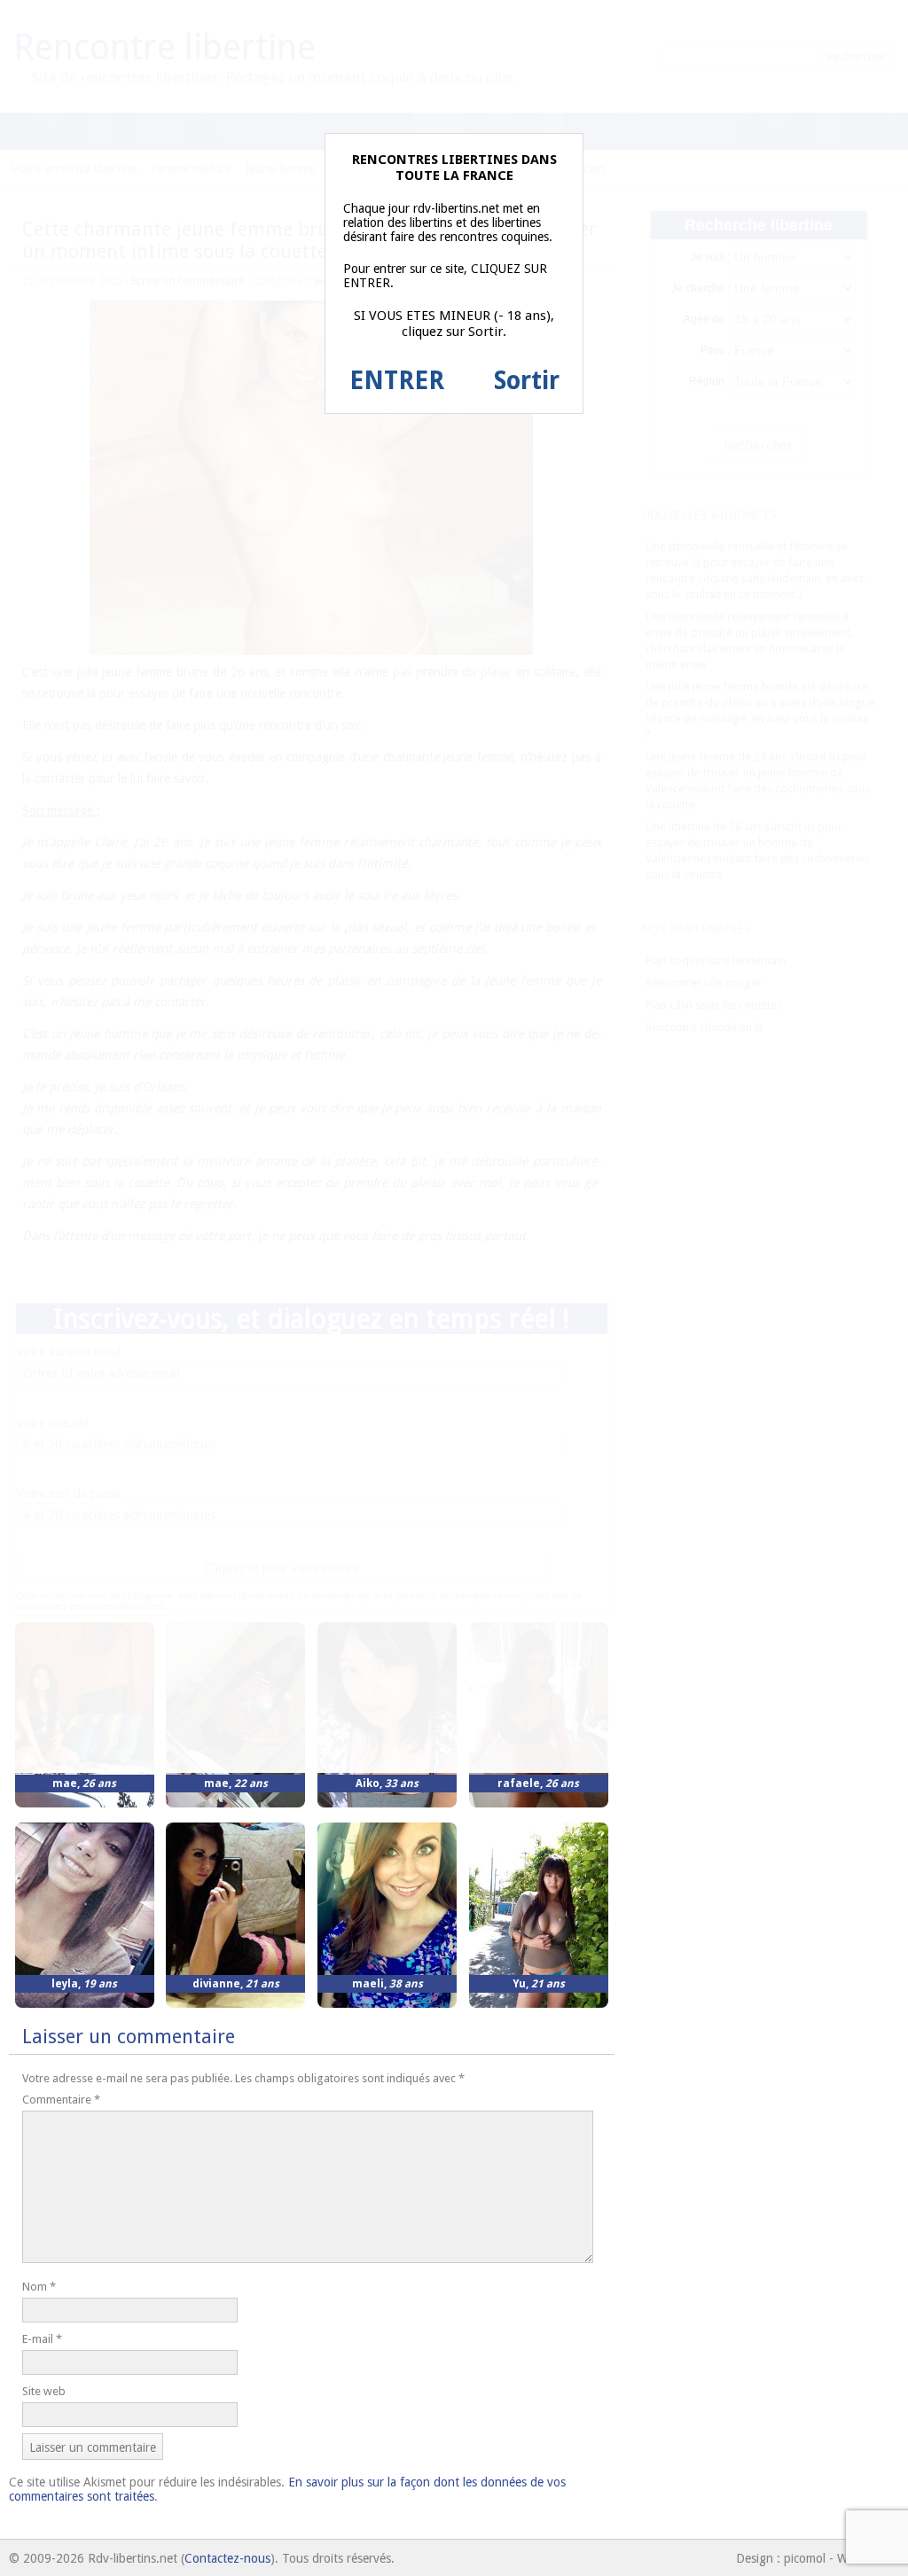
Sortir (527, 381)
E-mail (42, 2339)
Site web (44, 2391)
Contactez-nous (227, 2558)
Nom (39, 2287)
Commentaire (61, 2100)
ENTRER (397, 381)
